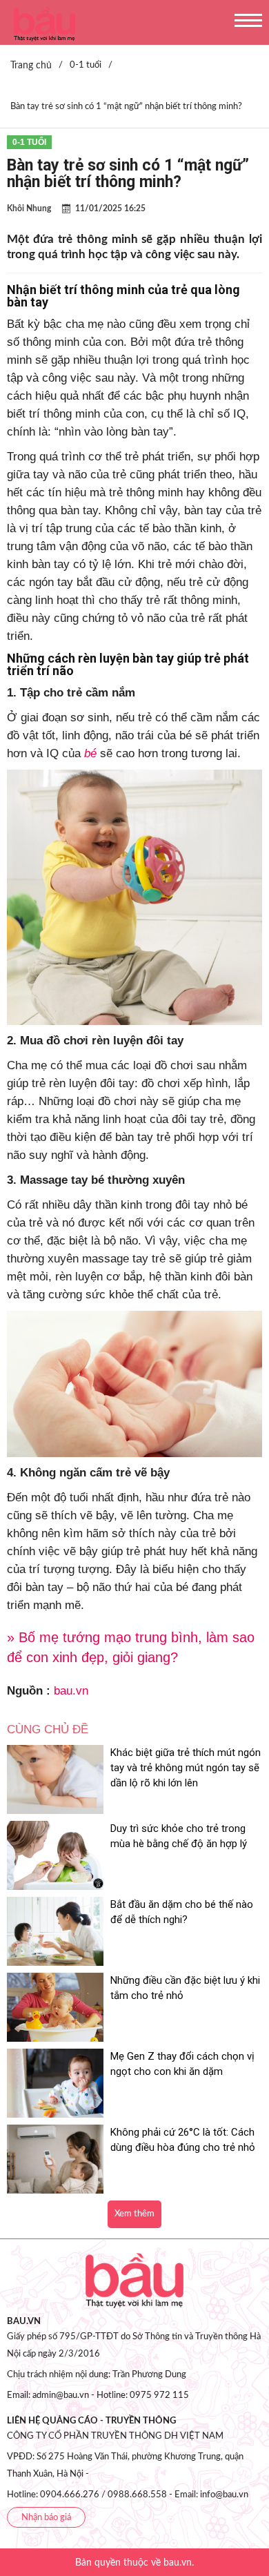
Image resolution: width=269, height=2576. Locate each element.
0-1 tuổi (29, 142)
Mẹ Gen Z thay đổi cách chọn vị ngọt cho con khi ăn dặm (182, 2064)
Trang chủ (31, 66)
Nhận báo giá (46, 2518)
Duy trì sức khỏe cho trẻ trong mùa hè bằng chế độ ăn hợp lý (179, 1836)
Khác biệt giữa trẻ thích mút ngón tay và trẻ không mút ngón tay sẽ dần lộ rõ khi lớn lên (186, 1768)
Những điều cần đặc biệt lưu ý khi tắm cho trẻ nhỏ (185, 1988)
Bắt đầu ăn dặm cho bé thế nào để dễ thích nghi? (182, 1912)
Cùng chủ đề (48, 1729)
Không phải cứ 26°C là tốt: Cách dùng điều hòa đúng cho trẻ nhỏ (183, 2140)
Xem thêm (134, 2214)
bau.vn (71, 1691)
